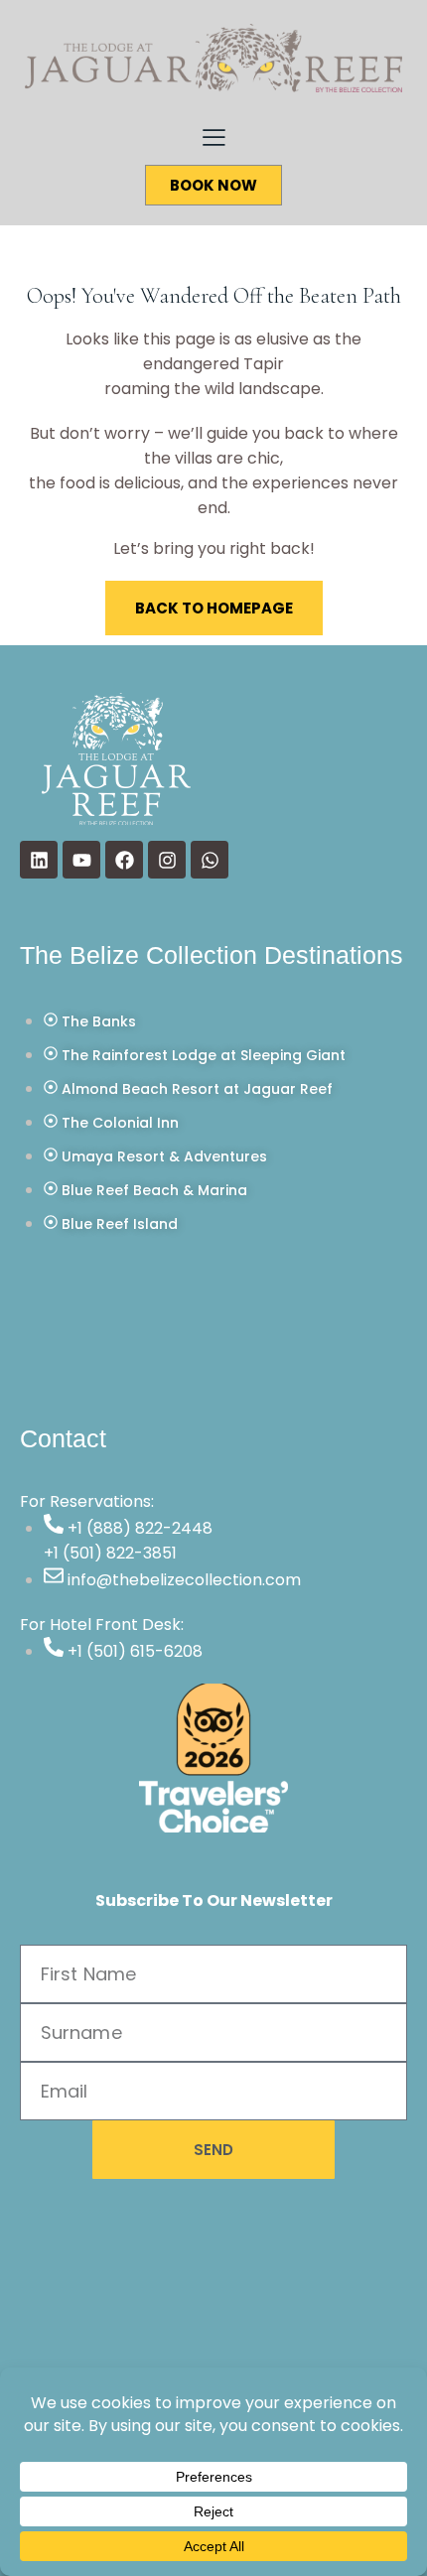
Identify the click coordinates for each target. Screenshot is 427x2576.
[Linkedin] (39, 860)
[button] (214, 136)
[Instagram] (167, 860)
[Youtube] (81, 860)
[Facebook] (124, 860)
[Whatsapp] (210, 860)
